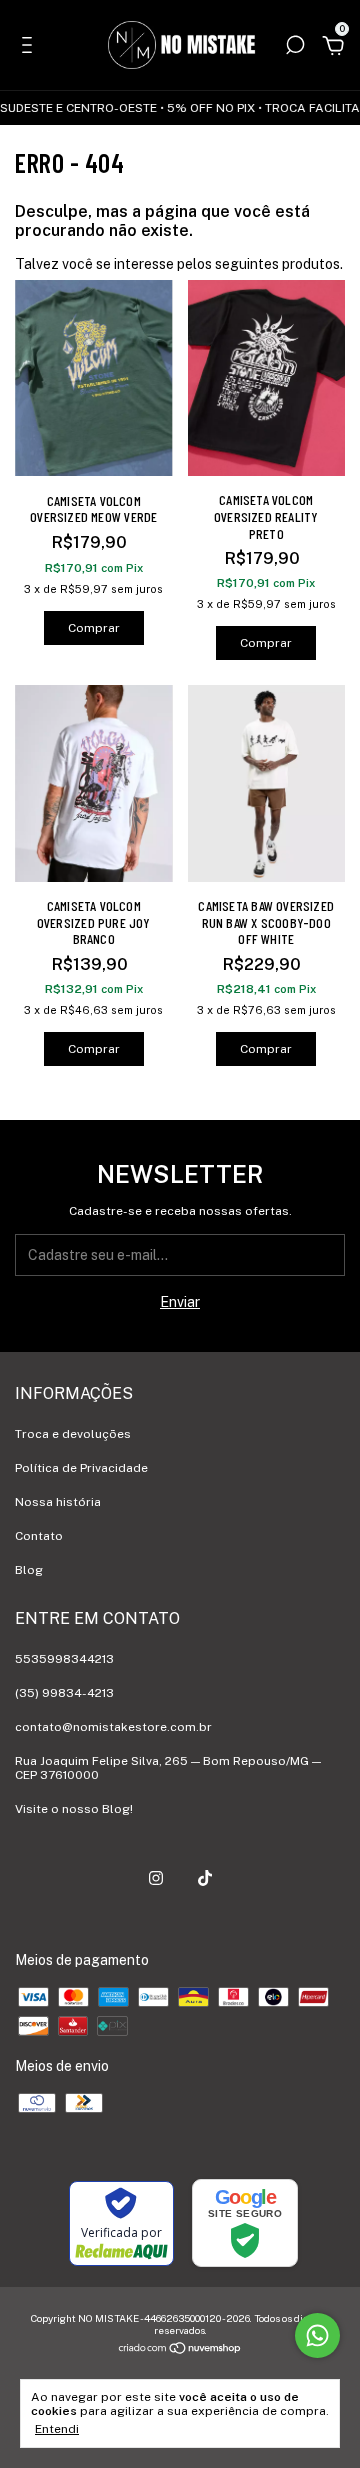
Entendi (57, 2429)
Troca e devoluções (73, 1434)
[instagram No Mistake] (156, 1878)
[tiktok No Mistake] (205, 1878)
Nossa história (58, 1502)
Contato (39, 1536)
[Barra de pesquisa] (295, 48)
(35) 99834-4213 (64, 1693)
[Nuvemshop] (180, 2350)
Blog (29, 1570)
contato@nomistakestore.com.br (113, 1727)
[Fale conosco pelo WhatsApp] (317, 2335)
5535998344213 (64, 1659)
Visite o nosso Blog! (74, 1809)
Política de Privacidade (81, 1468)
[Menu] (30, 48)
